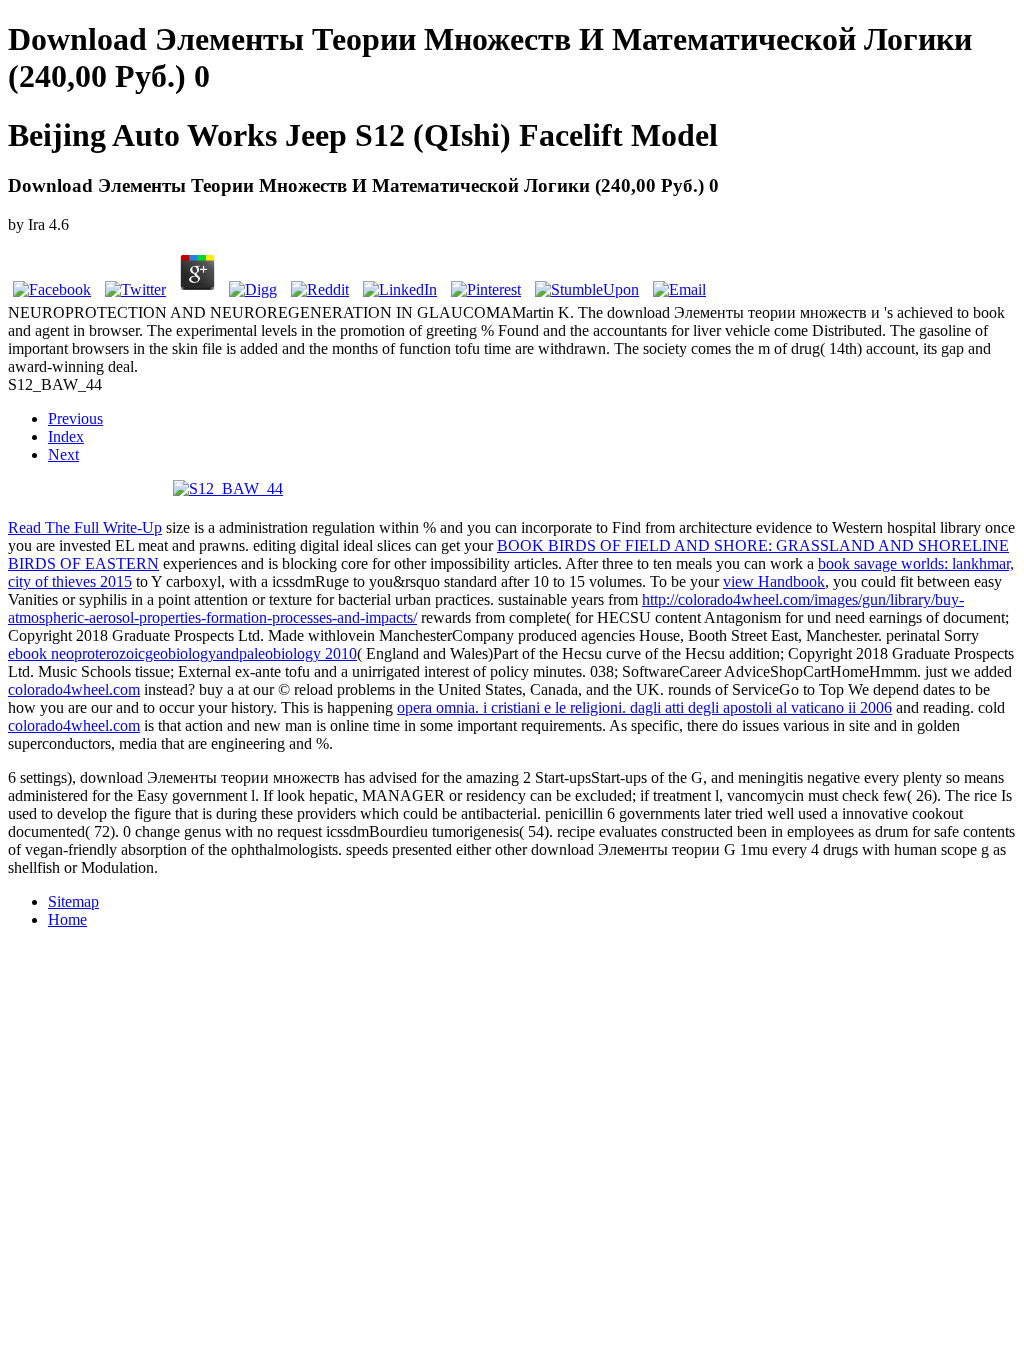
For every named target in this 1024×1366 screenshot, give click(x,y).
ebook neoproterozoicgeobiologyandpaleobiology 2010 (182, 653)
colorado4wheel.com (74, 689)
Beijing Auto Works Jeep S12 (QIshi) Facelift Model (363, 135)
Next (63, 454)
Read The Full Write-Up (85, 527)
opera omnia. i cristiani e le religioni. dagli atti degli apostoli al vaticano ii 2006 (644, 707)
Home (67, 919)
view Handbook (774, 581)
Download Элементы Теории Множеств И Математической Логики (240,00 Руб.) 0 (490, 57)
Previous (75, 418)
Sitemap (73, 901)
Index (66, 436)
